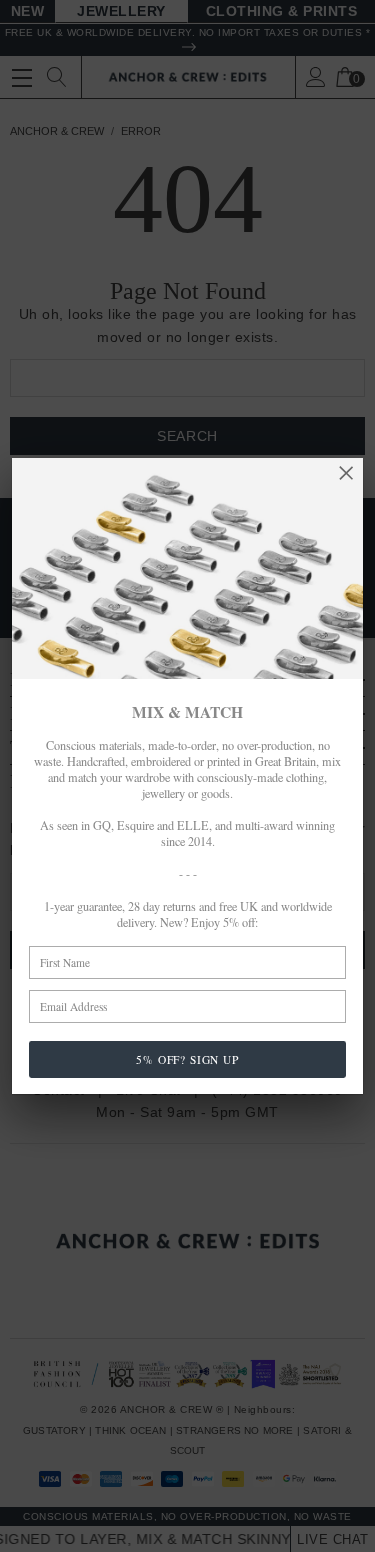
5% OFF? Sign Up (187, 1059)
